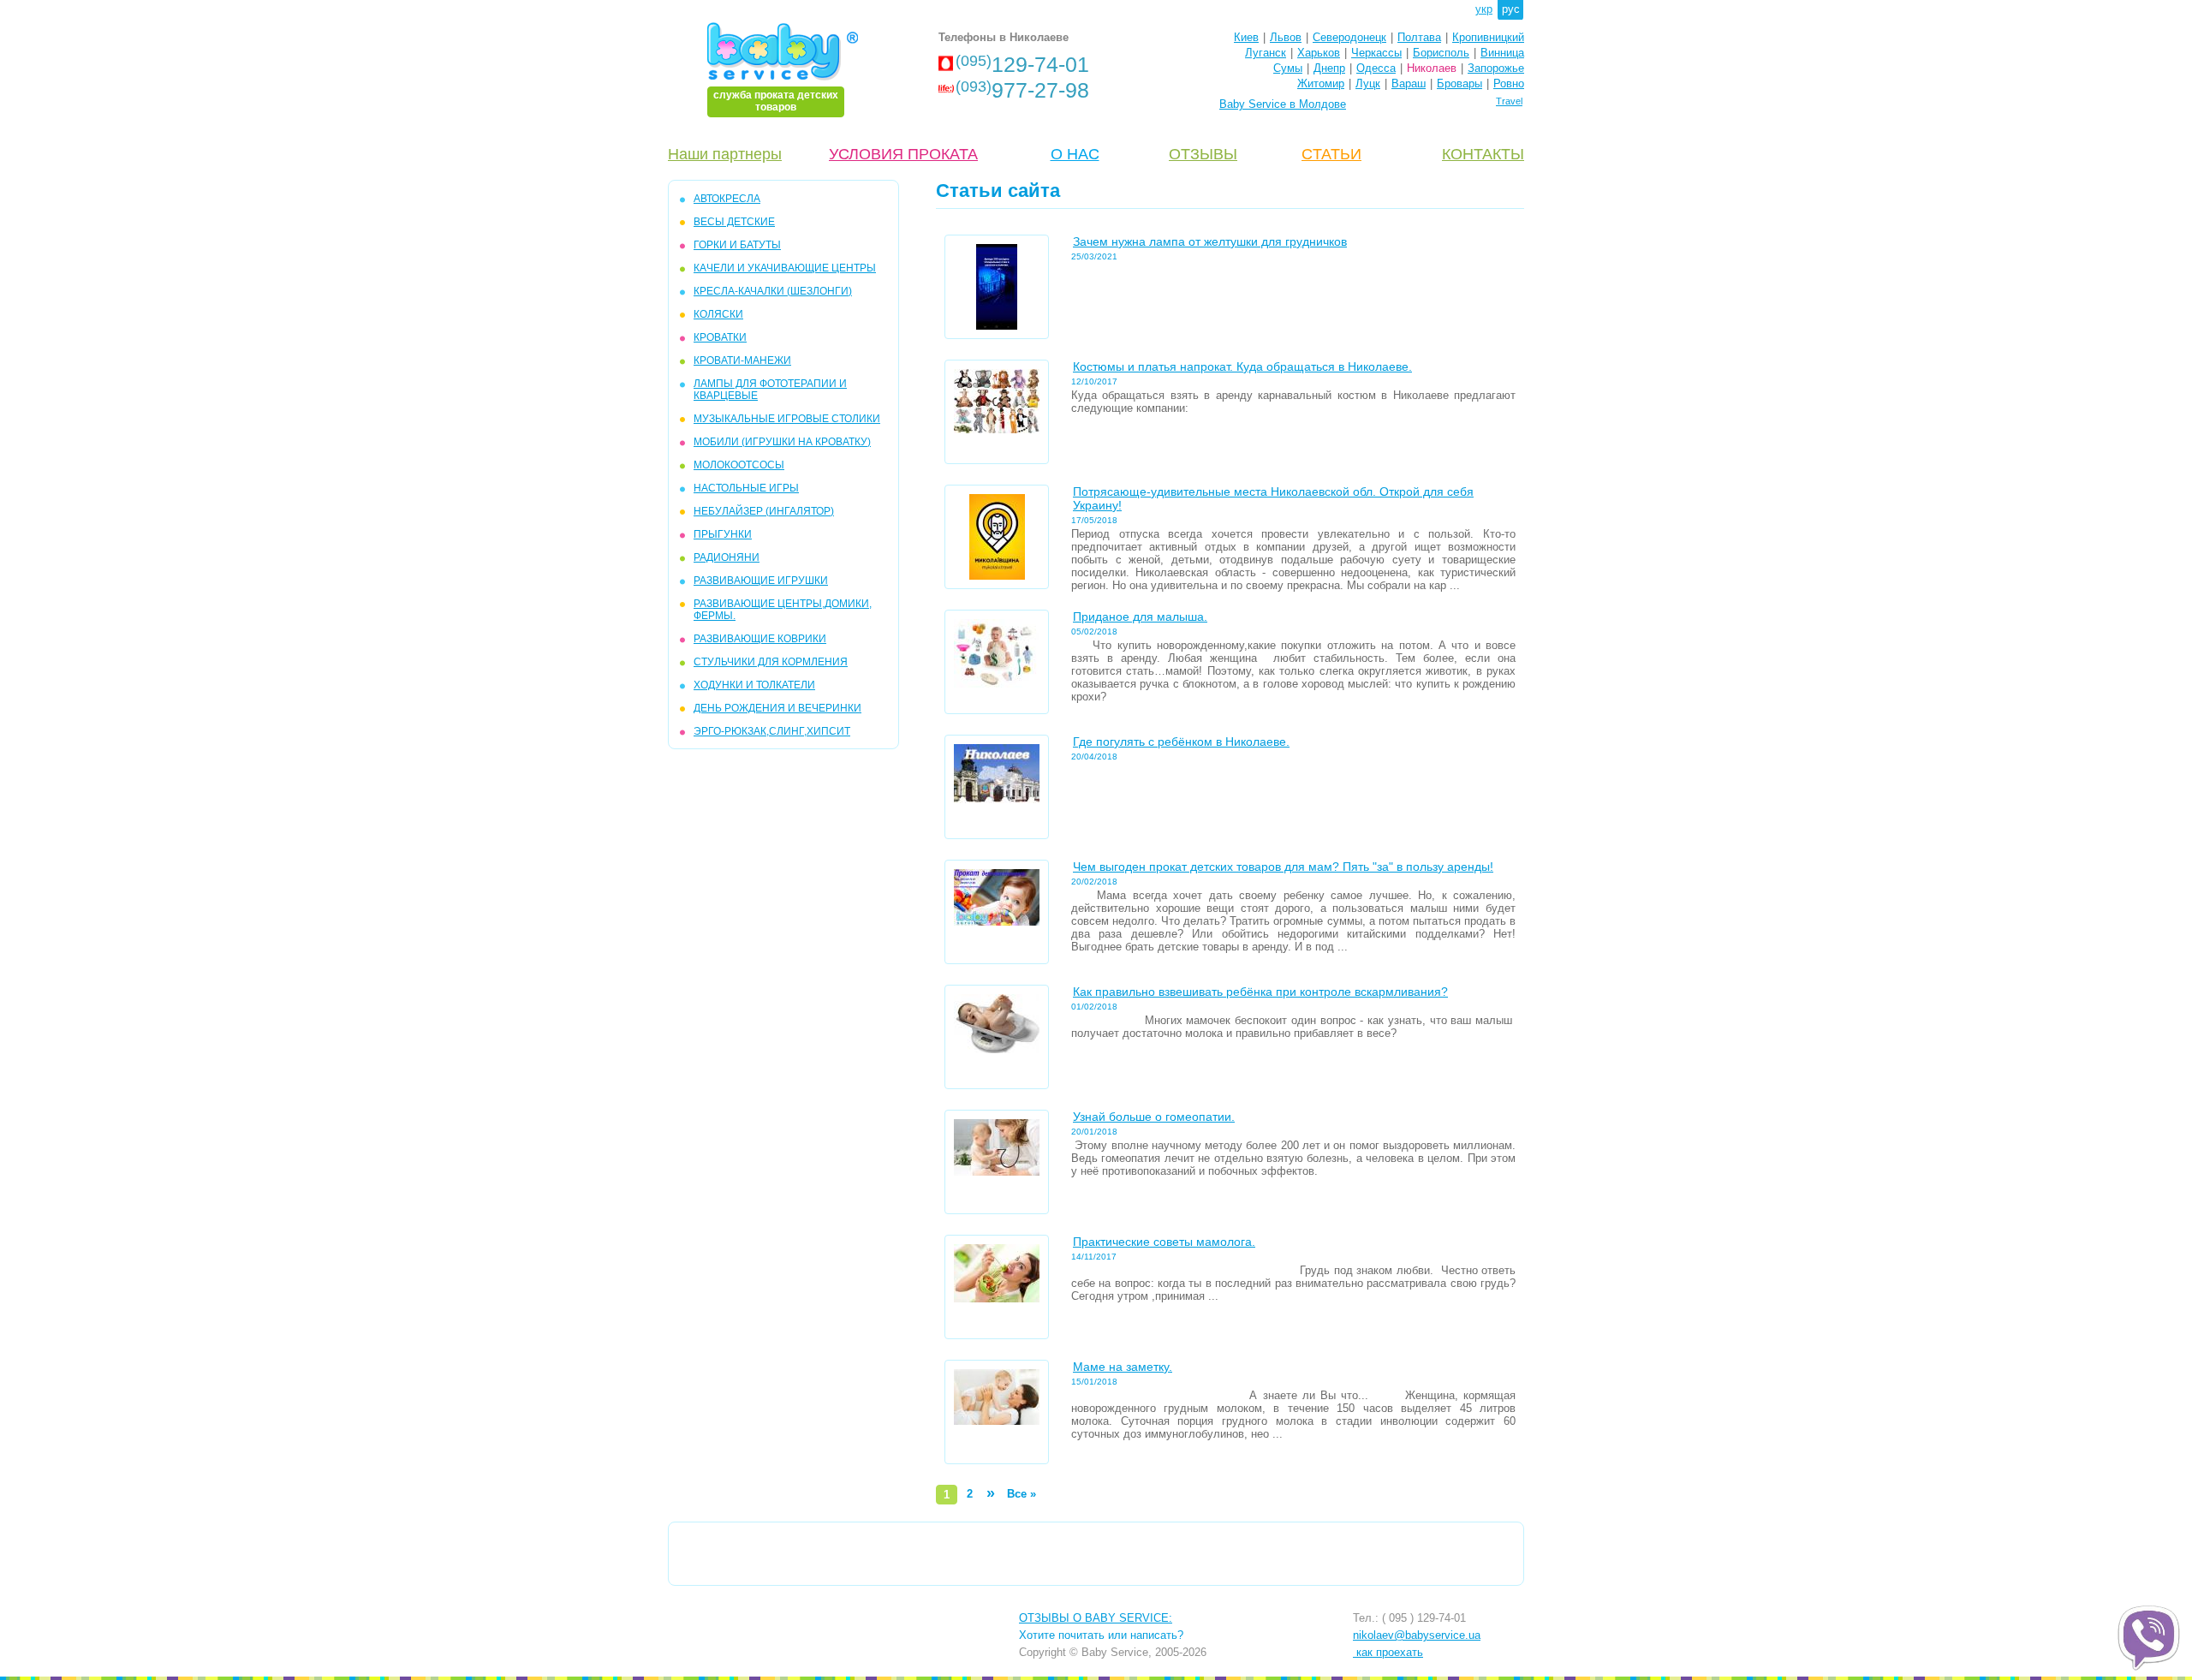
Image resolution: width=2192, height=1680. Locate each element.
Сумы (1288, 68)
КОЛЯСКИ (718, 314)
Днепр (1329, 68)
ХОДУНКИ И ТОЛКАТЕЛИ (754, 685)
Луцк (1368, 83)
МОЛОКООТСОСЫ (739, 465)
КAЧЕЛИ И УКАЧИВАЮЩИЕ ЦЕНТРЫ (785, 268)
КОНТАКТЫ (1483, 154)
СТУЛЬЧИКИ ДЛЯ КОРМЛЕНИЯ (771, 662)
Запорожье (1496, 68)
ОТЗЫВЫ (1203, 154)
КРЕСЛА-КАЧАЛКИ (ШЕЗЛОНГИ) (773, 291)
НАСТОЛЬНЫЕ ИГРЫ (746, 488)
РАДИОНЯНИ (727, 557)
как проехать (1388, 1652)
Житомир (1321, 83)
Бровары (1459, 83)
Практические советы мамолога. (1164, 1242)
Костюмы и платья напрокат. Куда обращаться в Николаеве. (1242, 366)
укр (1484, 9)
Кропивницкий (1488, 37)
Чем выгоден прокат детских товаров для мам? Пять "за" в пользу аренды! (1283, 867)
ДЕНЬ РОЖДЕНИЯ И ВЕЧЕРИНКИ (777, 708)
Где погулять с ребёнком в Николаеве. (1181, 742)
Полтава (1419, 37)
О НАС (1075, 154)
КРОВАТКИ (720, 337)
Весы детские (734, 222)
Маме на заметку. (1123, 1367)
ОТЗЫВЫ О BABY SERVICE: (1096, 1618)
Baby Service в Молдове (1283, 104)
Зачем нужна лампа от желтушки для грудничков (1210, 241)
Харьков (1319, 53)
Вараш (1409, 83)
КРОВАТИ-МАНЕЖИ (742, 360)
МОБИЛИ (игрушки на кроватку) (782, 442)
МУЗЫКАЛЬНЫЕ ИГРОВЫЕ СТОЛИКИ (787, 419)
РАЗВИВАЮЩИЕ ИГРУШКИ (761, 581)
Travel (1509, 101)
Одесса (1376, 68)
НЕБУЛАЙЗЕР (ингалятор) (764, 511)
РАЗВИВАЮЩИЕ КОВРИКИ (760, 639)
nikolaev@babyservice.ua (1417, 1635)
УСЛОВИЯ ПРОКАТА (903, 154)
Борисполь (1441, 53)
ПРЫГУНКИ (723, 534)
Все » (1022, 1494)
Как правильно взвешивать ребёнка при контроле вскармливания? (1260, 992)
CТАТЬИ (1331, 154)
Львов (1286, 37)
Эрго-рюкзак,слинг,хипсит (772, 731)
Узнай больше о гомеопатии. (1154, 1117)
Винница (1502, 53)
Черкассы (1376, 53)
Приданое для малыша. (1140, 617)
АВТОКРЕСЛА (727, 199)
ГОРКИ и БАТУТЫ (737, 245)
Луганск (1266, 53)
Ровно (1509, 83)
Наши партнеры (725, 154)
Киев (1246, 37)
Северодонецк (1349, 37)
